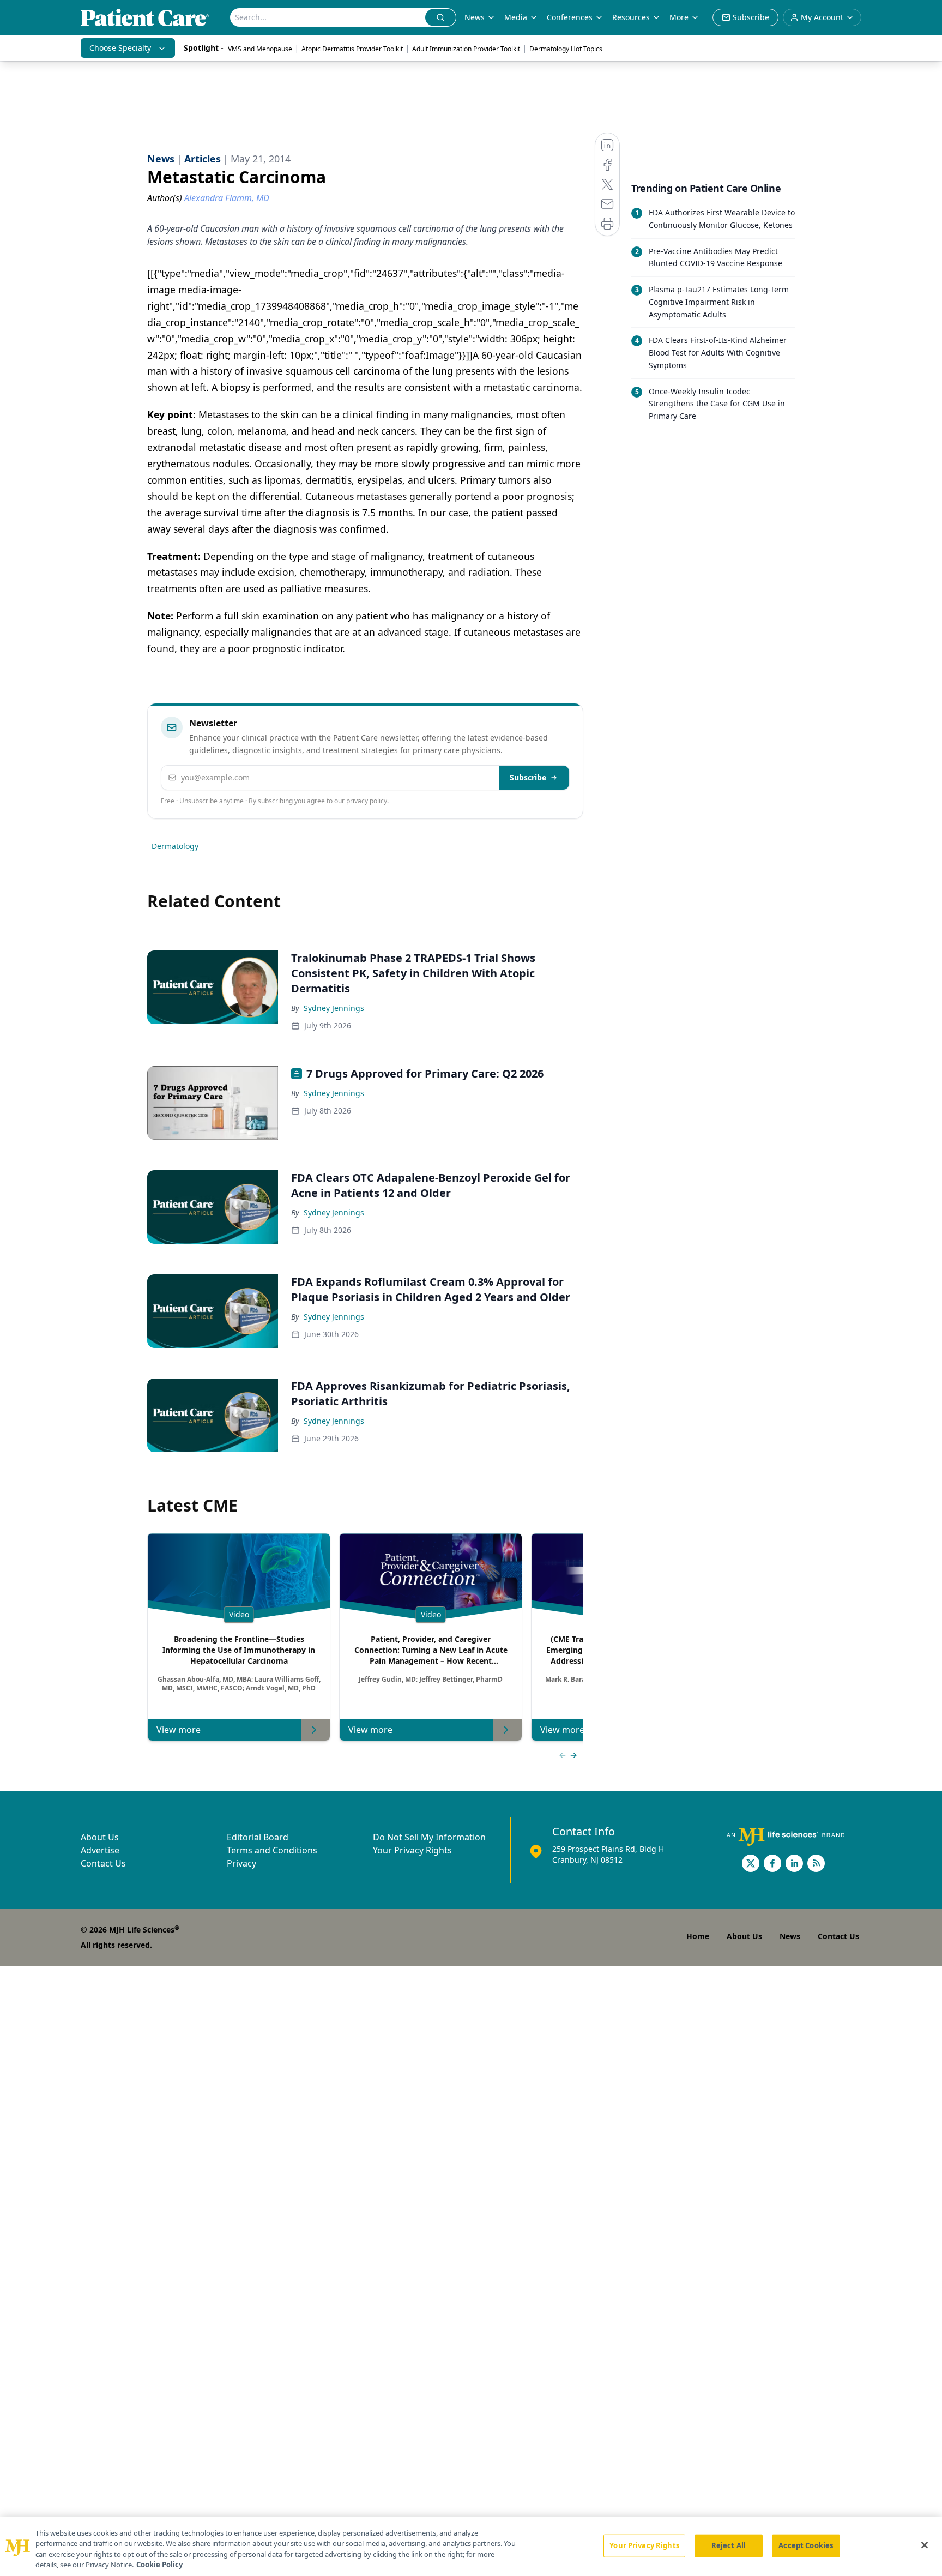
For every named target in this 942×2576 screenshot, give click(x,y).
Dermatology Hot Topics (566, 49)
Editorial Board (258, 1837)
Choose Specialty (120, 48)
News (475, 17)
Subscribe (528, 777)
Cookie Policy (159, 2565)
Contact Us (103, 1863)
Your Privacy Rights (412, 1850)
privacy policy (367, 801)
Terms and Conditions (272, 1850)
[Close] (925, 2545)
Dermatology (175, 846)
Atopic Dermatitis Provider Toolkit (352, 49)
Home (698, 1936)
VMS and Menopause (260, 49)
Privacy (241, 1863)
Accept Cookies (806, 2545)
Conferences (570, 17)
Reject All (729, 2545)
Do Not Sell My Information (429, 1837)
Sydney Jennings (334, 1008)
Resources (631, 17)
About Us (100, 1837)
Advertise (100, 1850)
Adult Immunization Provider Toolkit (466, 49)
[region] (471, 2547)
